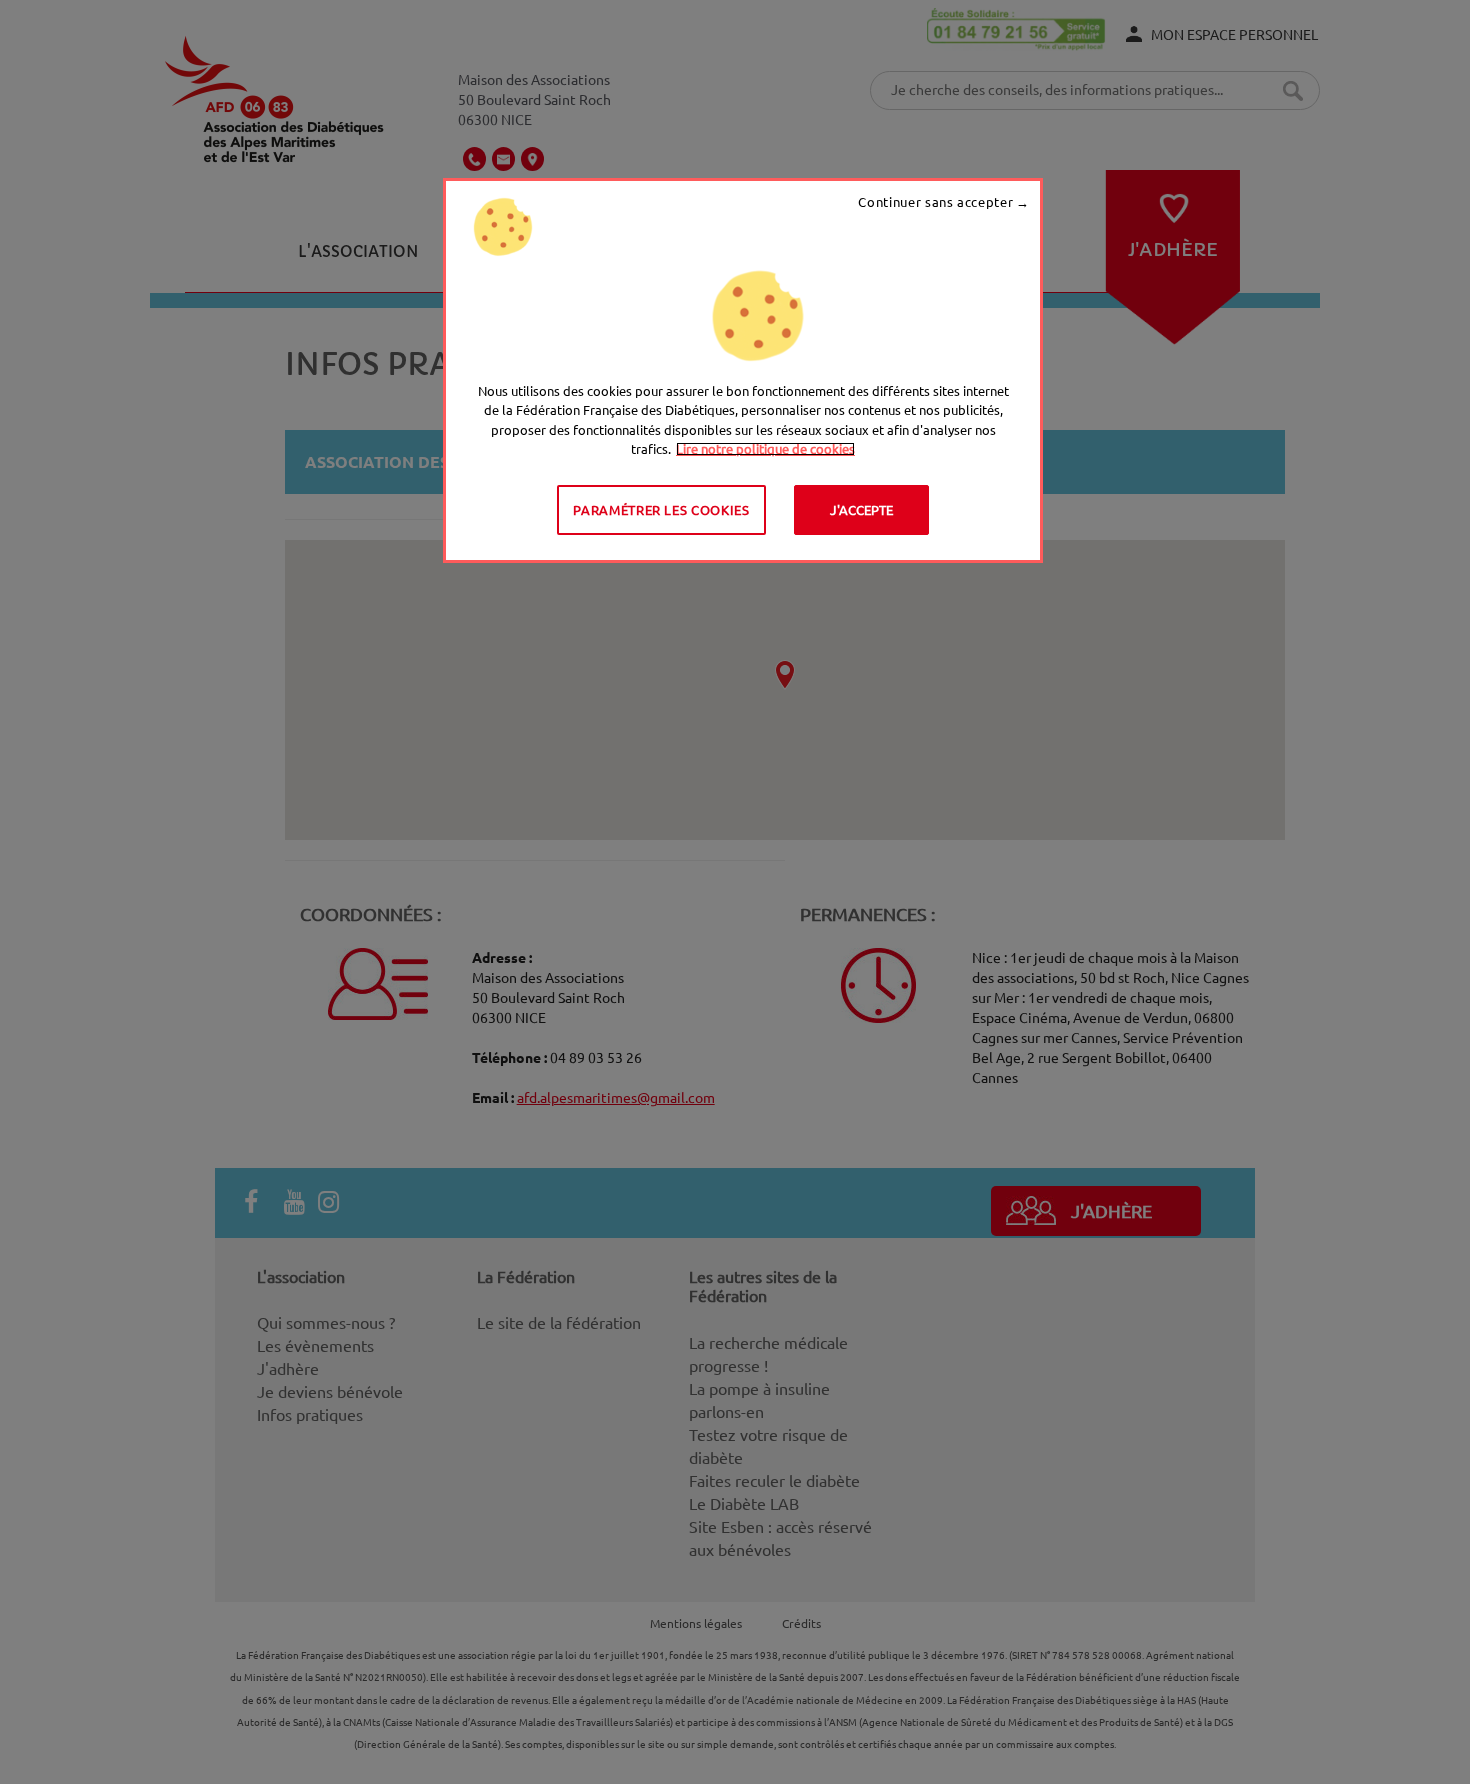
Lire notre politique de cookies (765, 449)
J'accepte (861, 510)
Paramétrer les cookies (661, 510)
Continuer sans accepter (935, 202)
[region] (743, 370)
